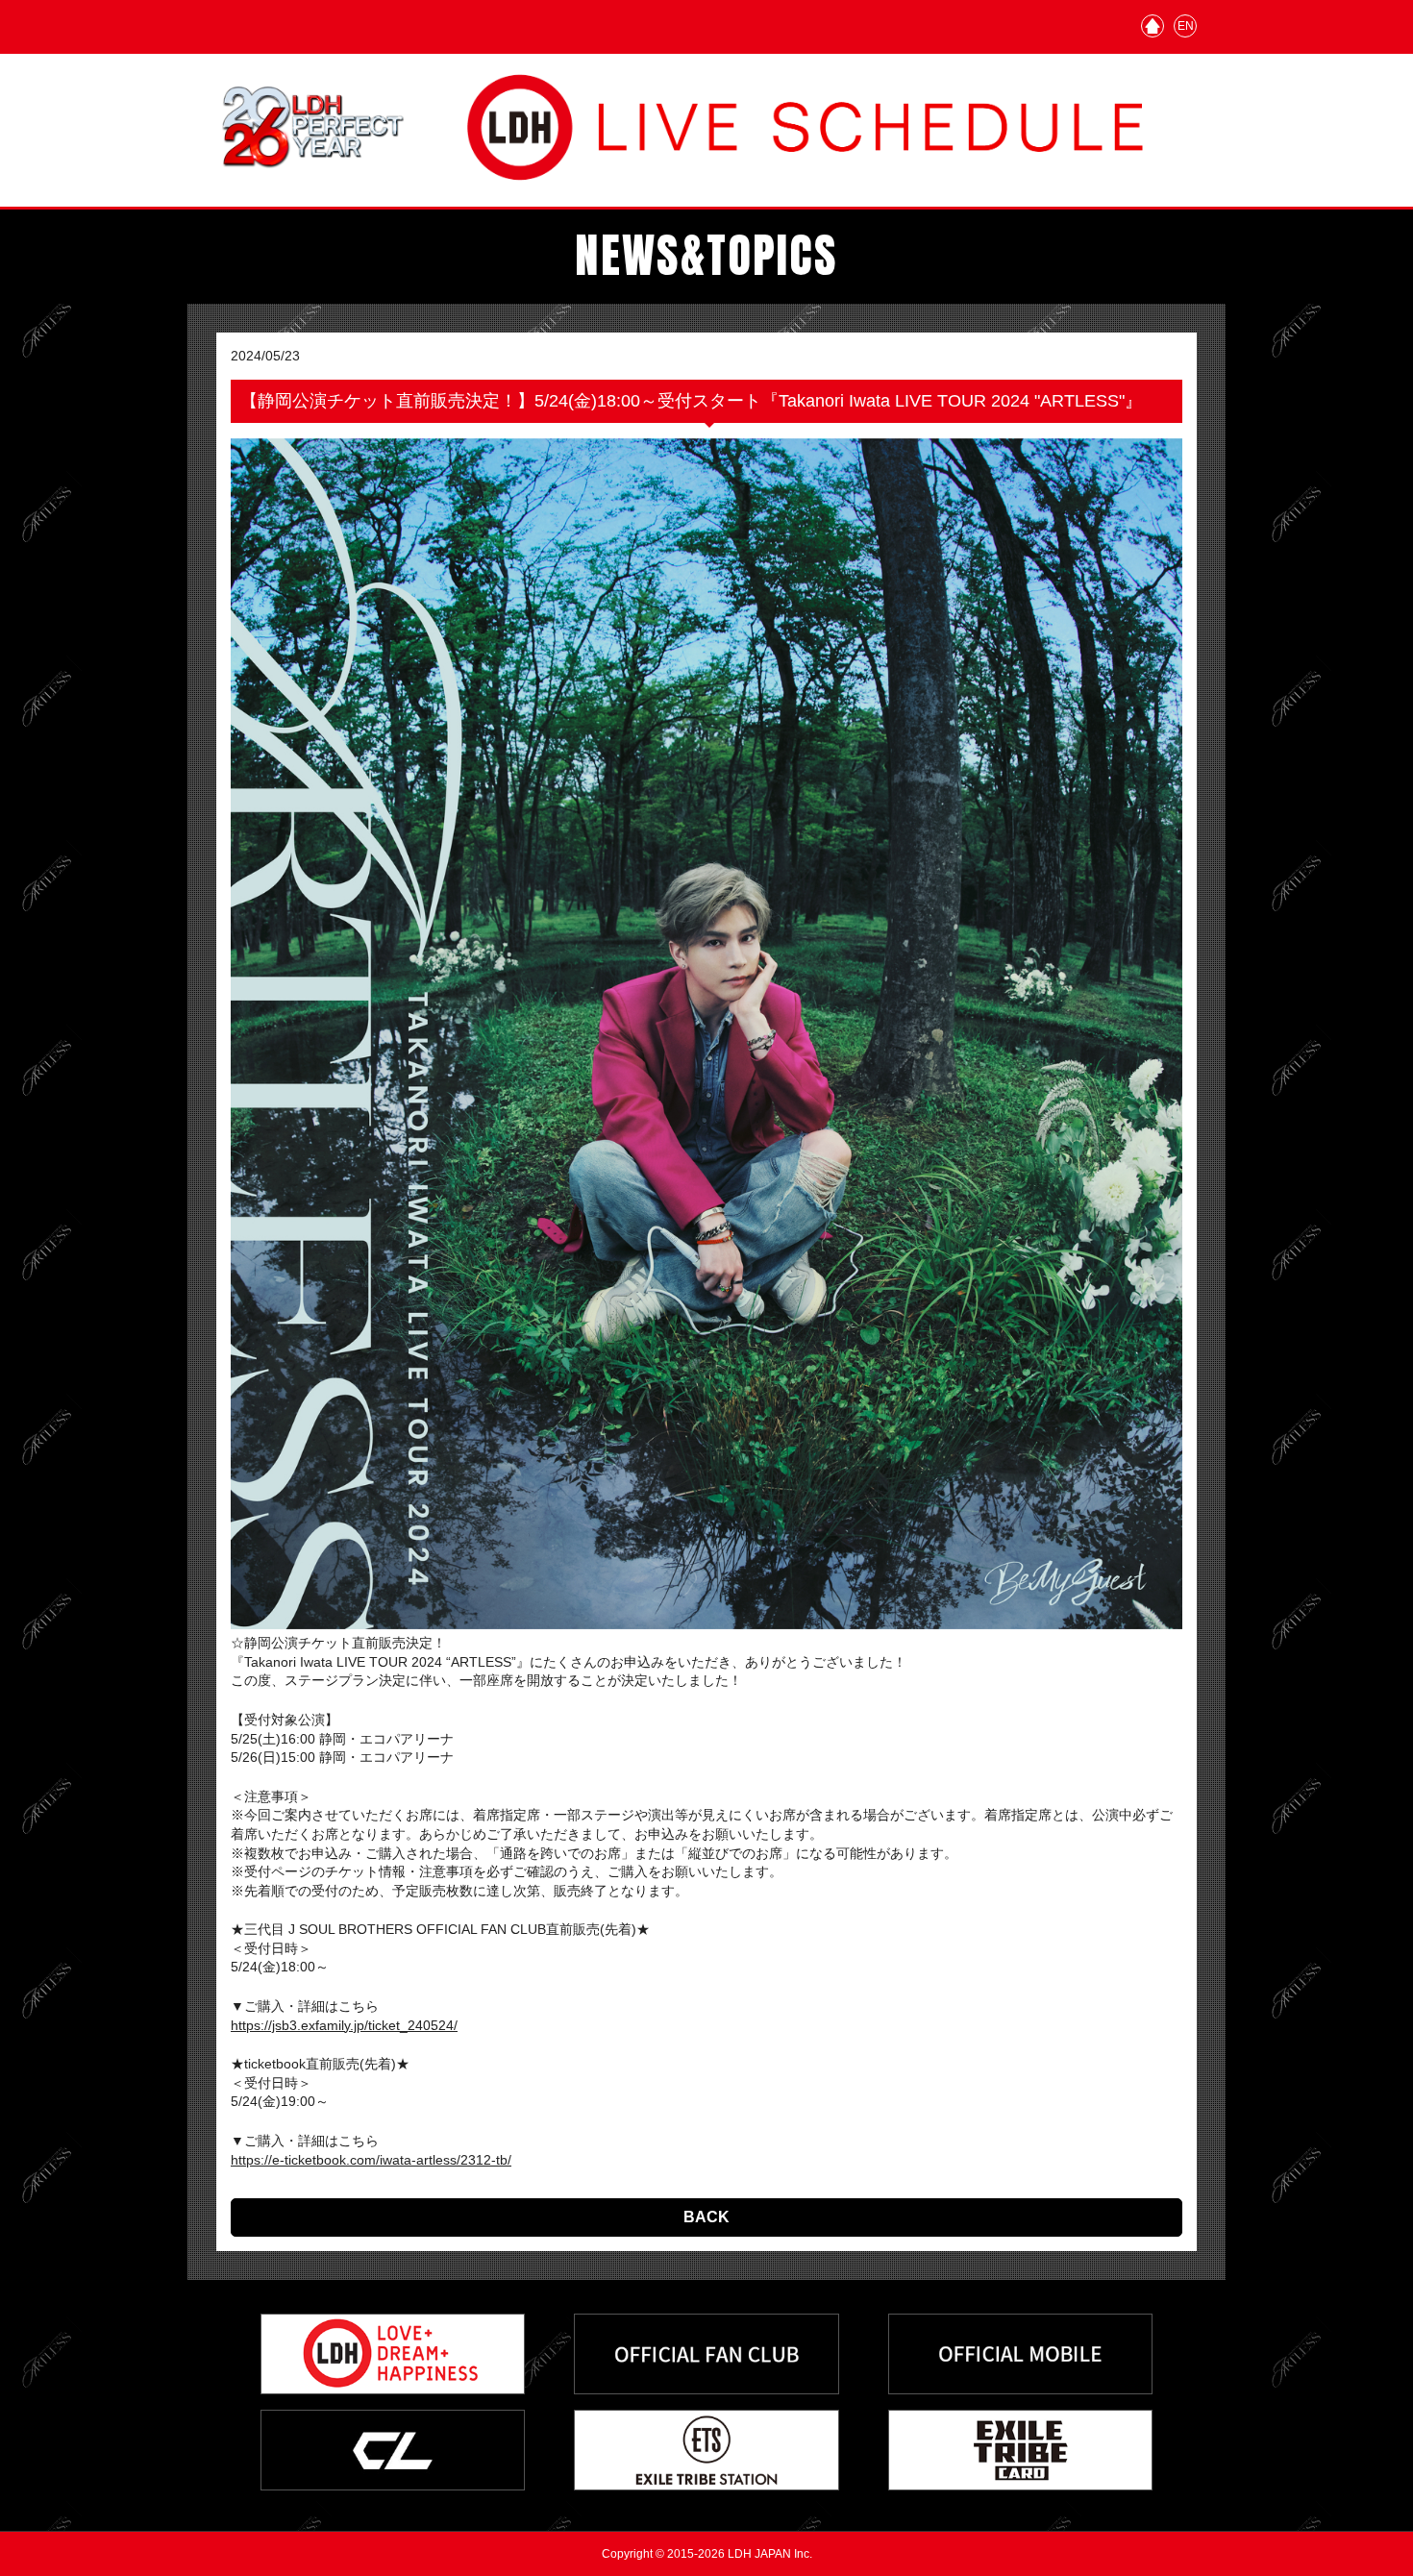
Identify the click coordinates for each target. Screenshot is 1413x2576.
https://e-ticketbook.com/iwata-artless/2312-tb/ (371, 2160)
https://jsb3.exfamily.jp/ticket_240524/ (344, 2025)
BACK (706, 2217)
